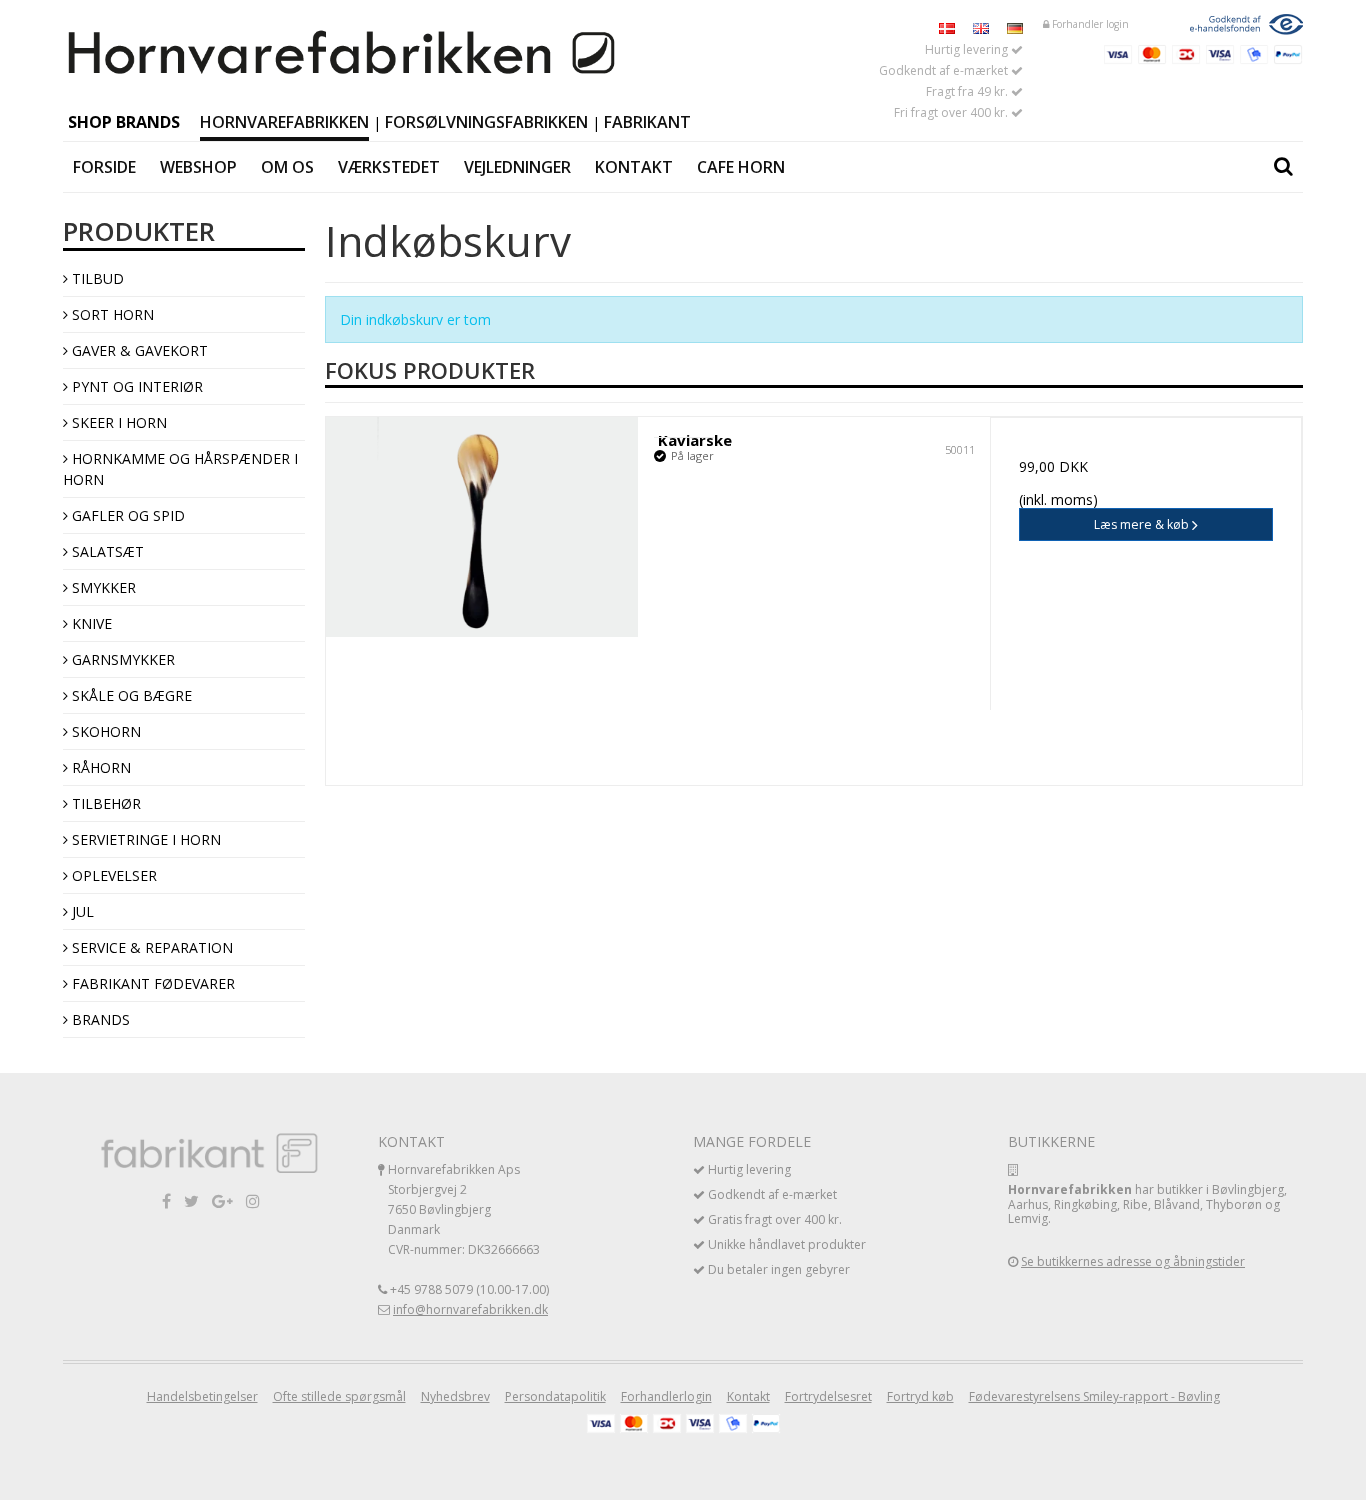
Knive (90, 623)
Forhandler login (1089, 24)
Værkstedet (389, 167)
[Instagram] (253, 1200)
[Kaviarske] (482, 527)
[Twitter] (191, 1200)
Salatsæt (106, 551)
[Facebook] (166, 1200)
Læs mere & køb (1143, 524)
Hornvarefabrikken (284, 122)
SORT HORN (111, 314)
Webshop (198, 167)
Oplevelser (112, 875)
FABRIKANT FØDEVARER (151, 983)
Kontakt (634, 167)
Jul (81, 911)
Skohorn (104, 731)
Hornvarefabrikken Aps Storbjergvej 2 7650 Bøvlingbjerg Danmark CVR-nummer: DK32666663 (464, 1209)
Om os (287, 167)
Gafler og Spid (126, 515)
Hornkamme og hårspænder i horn (180, 469)
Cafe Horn (741, 167)
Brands (99, 1019)
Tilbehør (104, 803)
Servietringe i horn (144, 839)
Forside (104, 167)
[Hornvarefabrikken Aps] (343, 54)
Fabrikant (647, 122)
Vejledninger (517, 167)
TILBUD (96, 278)
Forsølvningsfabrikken (486, 122)
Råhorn (99, 767)
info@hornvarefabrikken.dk (470, 1309)
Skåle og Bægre (130, 695)
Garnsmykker (121, 659)
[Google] (222, 1200)
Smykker (102, 587)
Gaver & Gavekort (138, 350)
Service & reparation (150, 947)
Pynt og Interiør (135, 386)
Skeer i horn (117, 422)
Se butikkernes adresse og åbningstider (1133, 1261)
